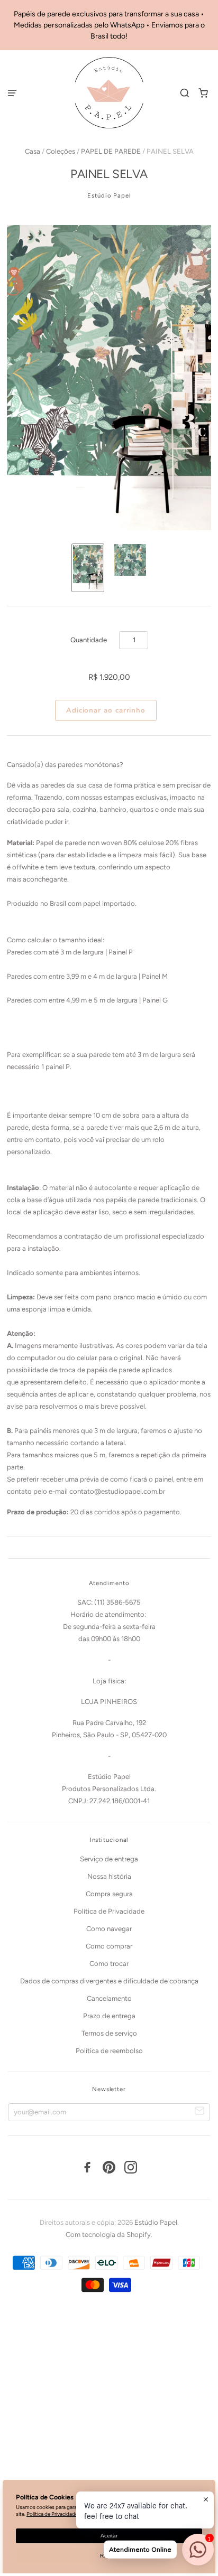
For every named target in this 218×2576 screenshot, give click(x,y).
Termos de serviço (109, 2033)
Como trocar (109, 1964)
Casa (33, 151)
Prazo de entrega (109, 2016)
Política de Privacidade (109, 1911)
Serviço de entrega (109, 1859)
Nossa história (109, 1876)
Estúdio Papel (109, 195)
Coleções (61, 151)
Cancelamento (109, 1998)
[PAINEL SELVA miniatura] (88, 568)
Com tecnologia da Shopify (108, 2235)
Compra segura (109, 1894)
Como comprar (109, 1946)
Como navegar (109, 1929)
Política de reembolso (109, 2051)
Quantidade (89, 640)
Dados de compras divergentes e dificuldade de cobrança (109, 1981)
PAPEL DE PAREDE (111, 151)
